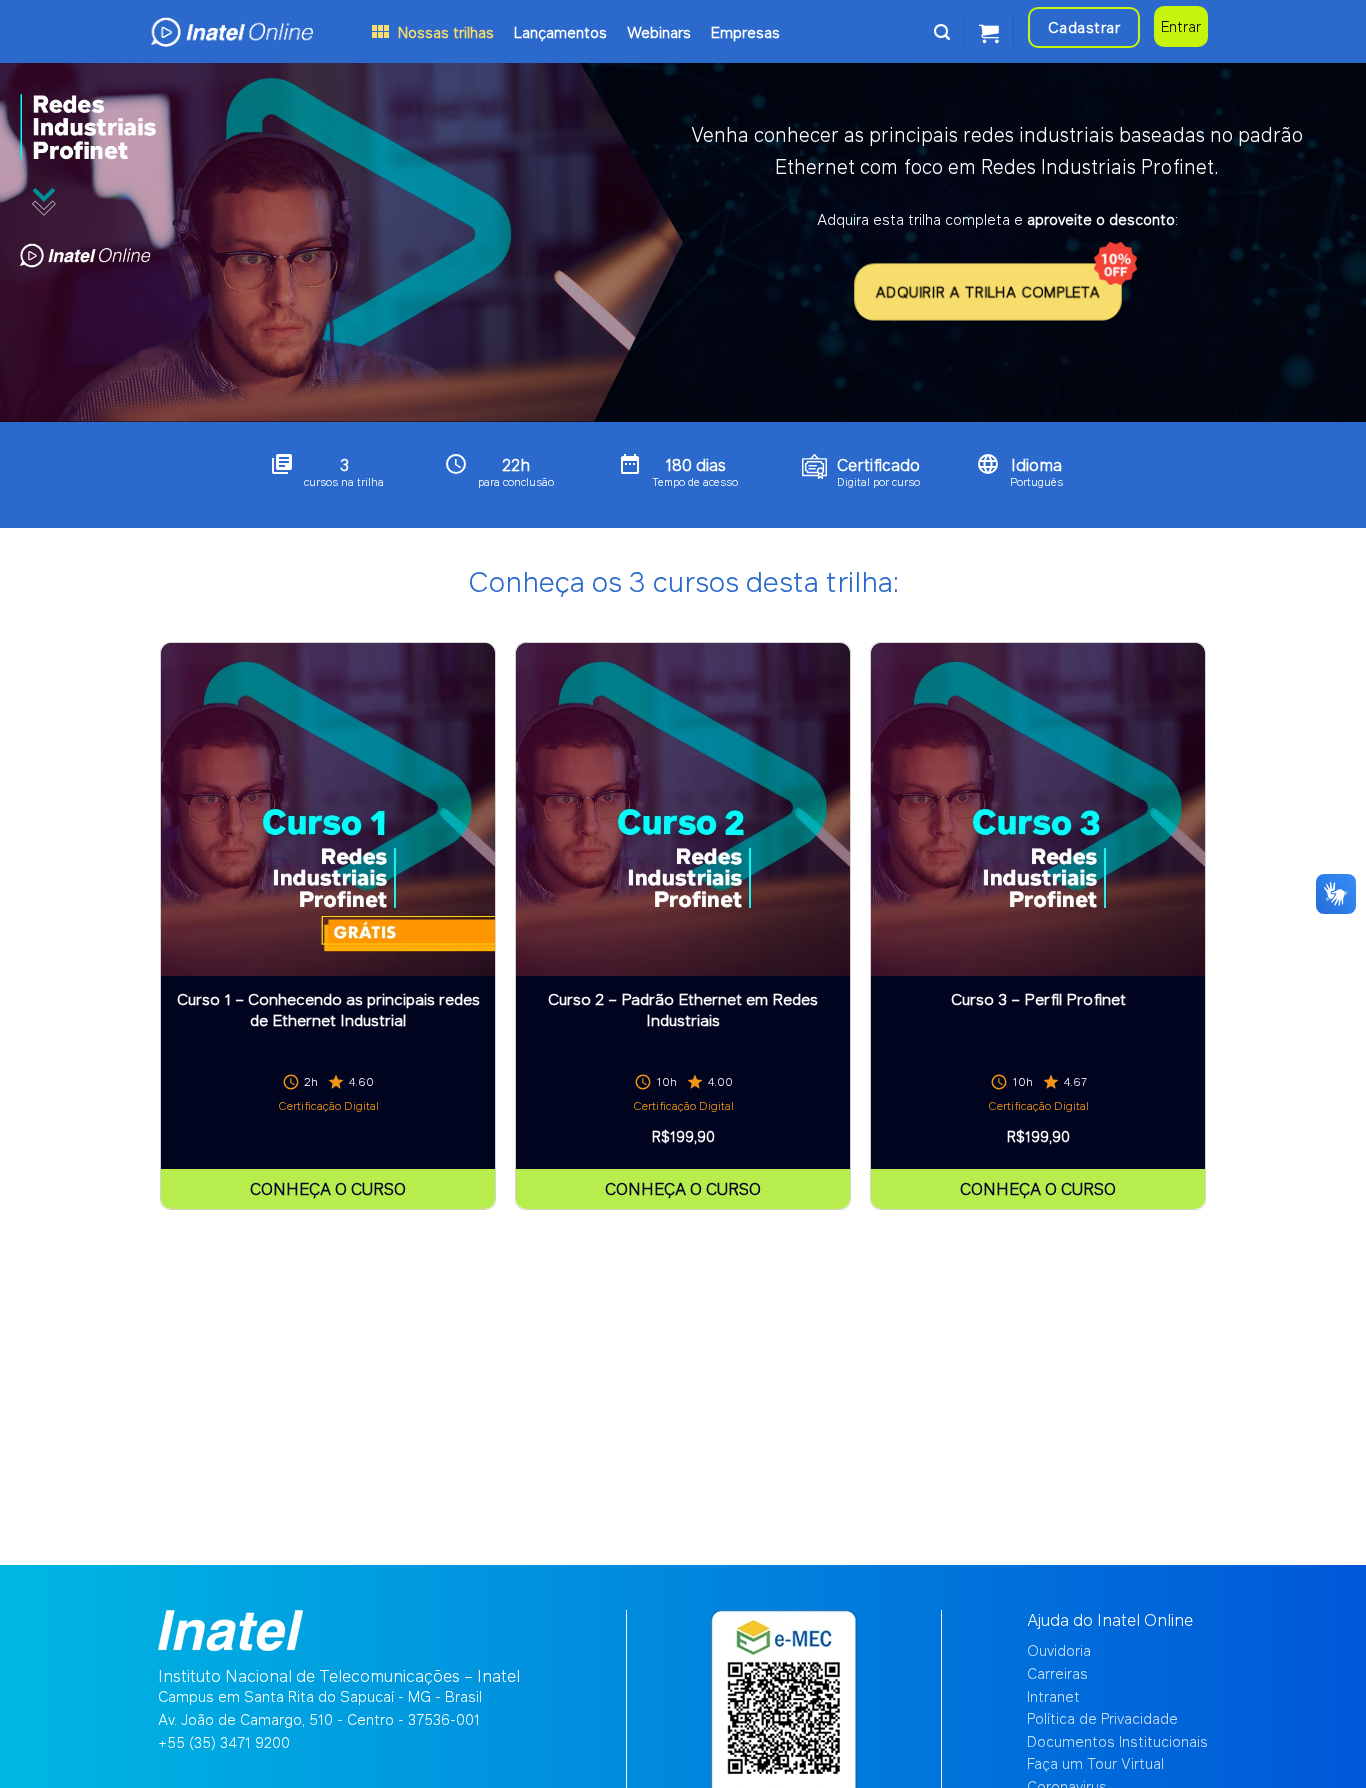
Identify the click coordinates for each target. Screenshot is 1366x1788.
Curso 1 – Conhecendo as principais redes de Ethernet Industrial (328, 1009)
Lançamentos (560, 32)
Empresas (745, 32)
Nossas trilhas (446, 32)
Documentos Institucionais (1117, 1741)
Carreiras (1057, 1673)
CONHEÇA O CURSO (328, 1188)
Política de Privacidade (1102, 1718)
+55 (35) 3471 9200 (224, 1742)
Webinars (659, 32)
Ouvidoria (1059, 1650)
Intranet (1053, 1696)
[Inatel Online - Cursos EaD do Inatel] (258, 31)
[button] (942, 31)
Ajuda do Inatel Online (1110, 1619)
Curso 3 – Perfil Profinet (1038, 999)
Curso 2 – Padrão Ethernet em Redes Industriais (683, 1009)
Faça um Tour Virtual (1095, 1763)
